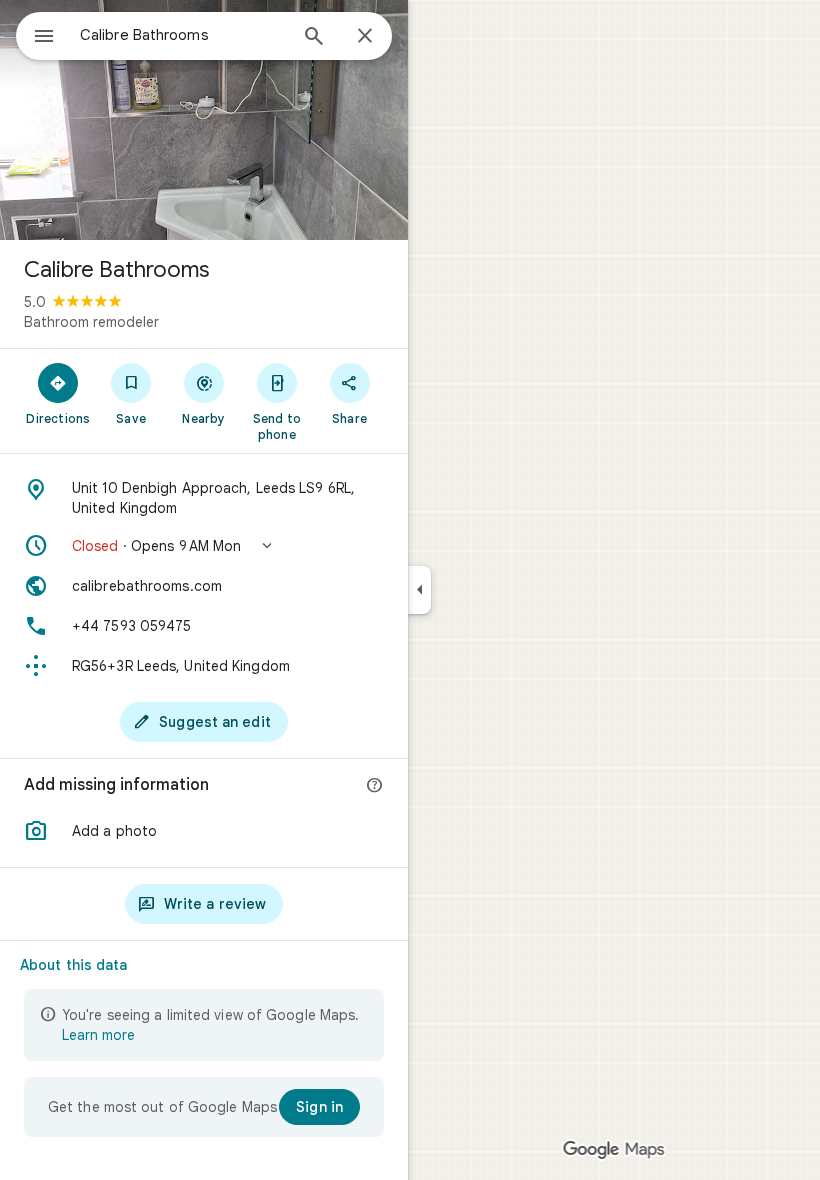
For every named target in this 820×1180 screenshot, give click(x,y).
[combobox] (183, 35)
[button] (204, 546)
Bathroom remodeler (91, 322)
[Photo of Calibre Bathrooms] (204, 120)
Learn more (98, 1035)
